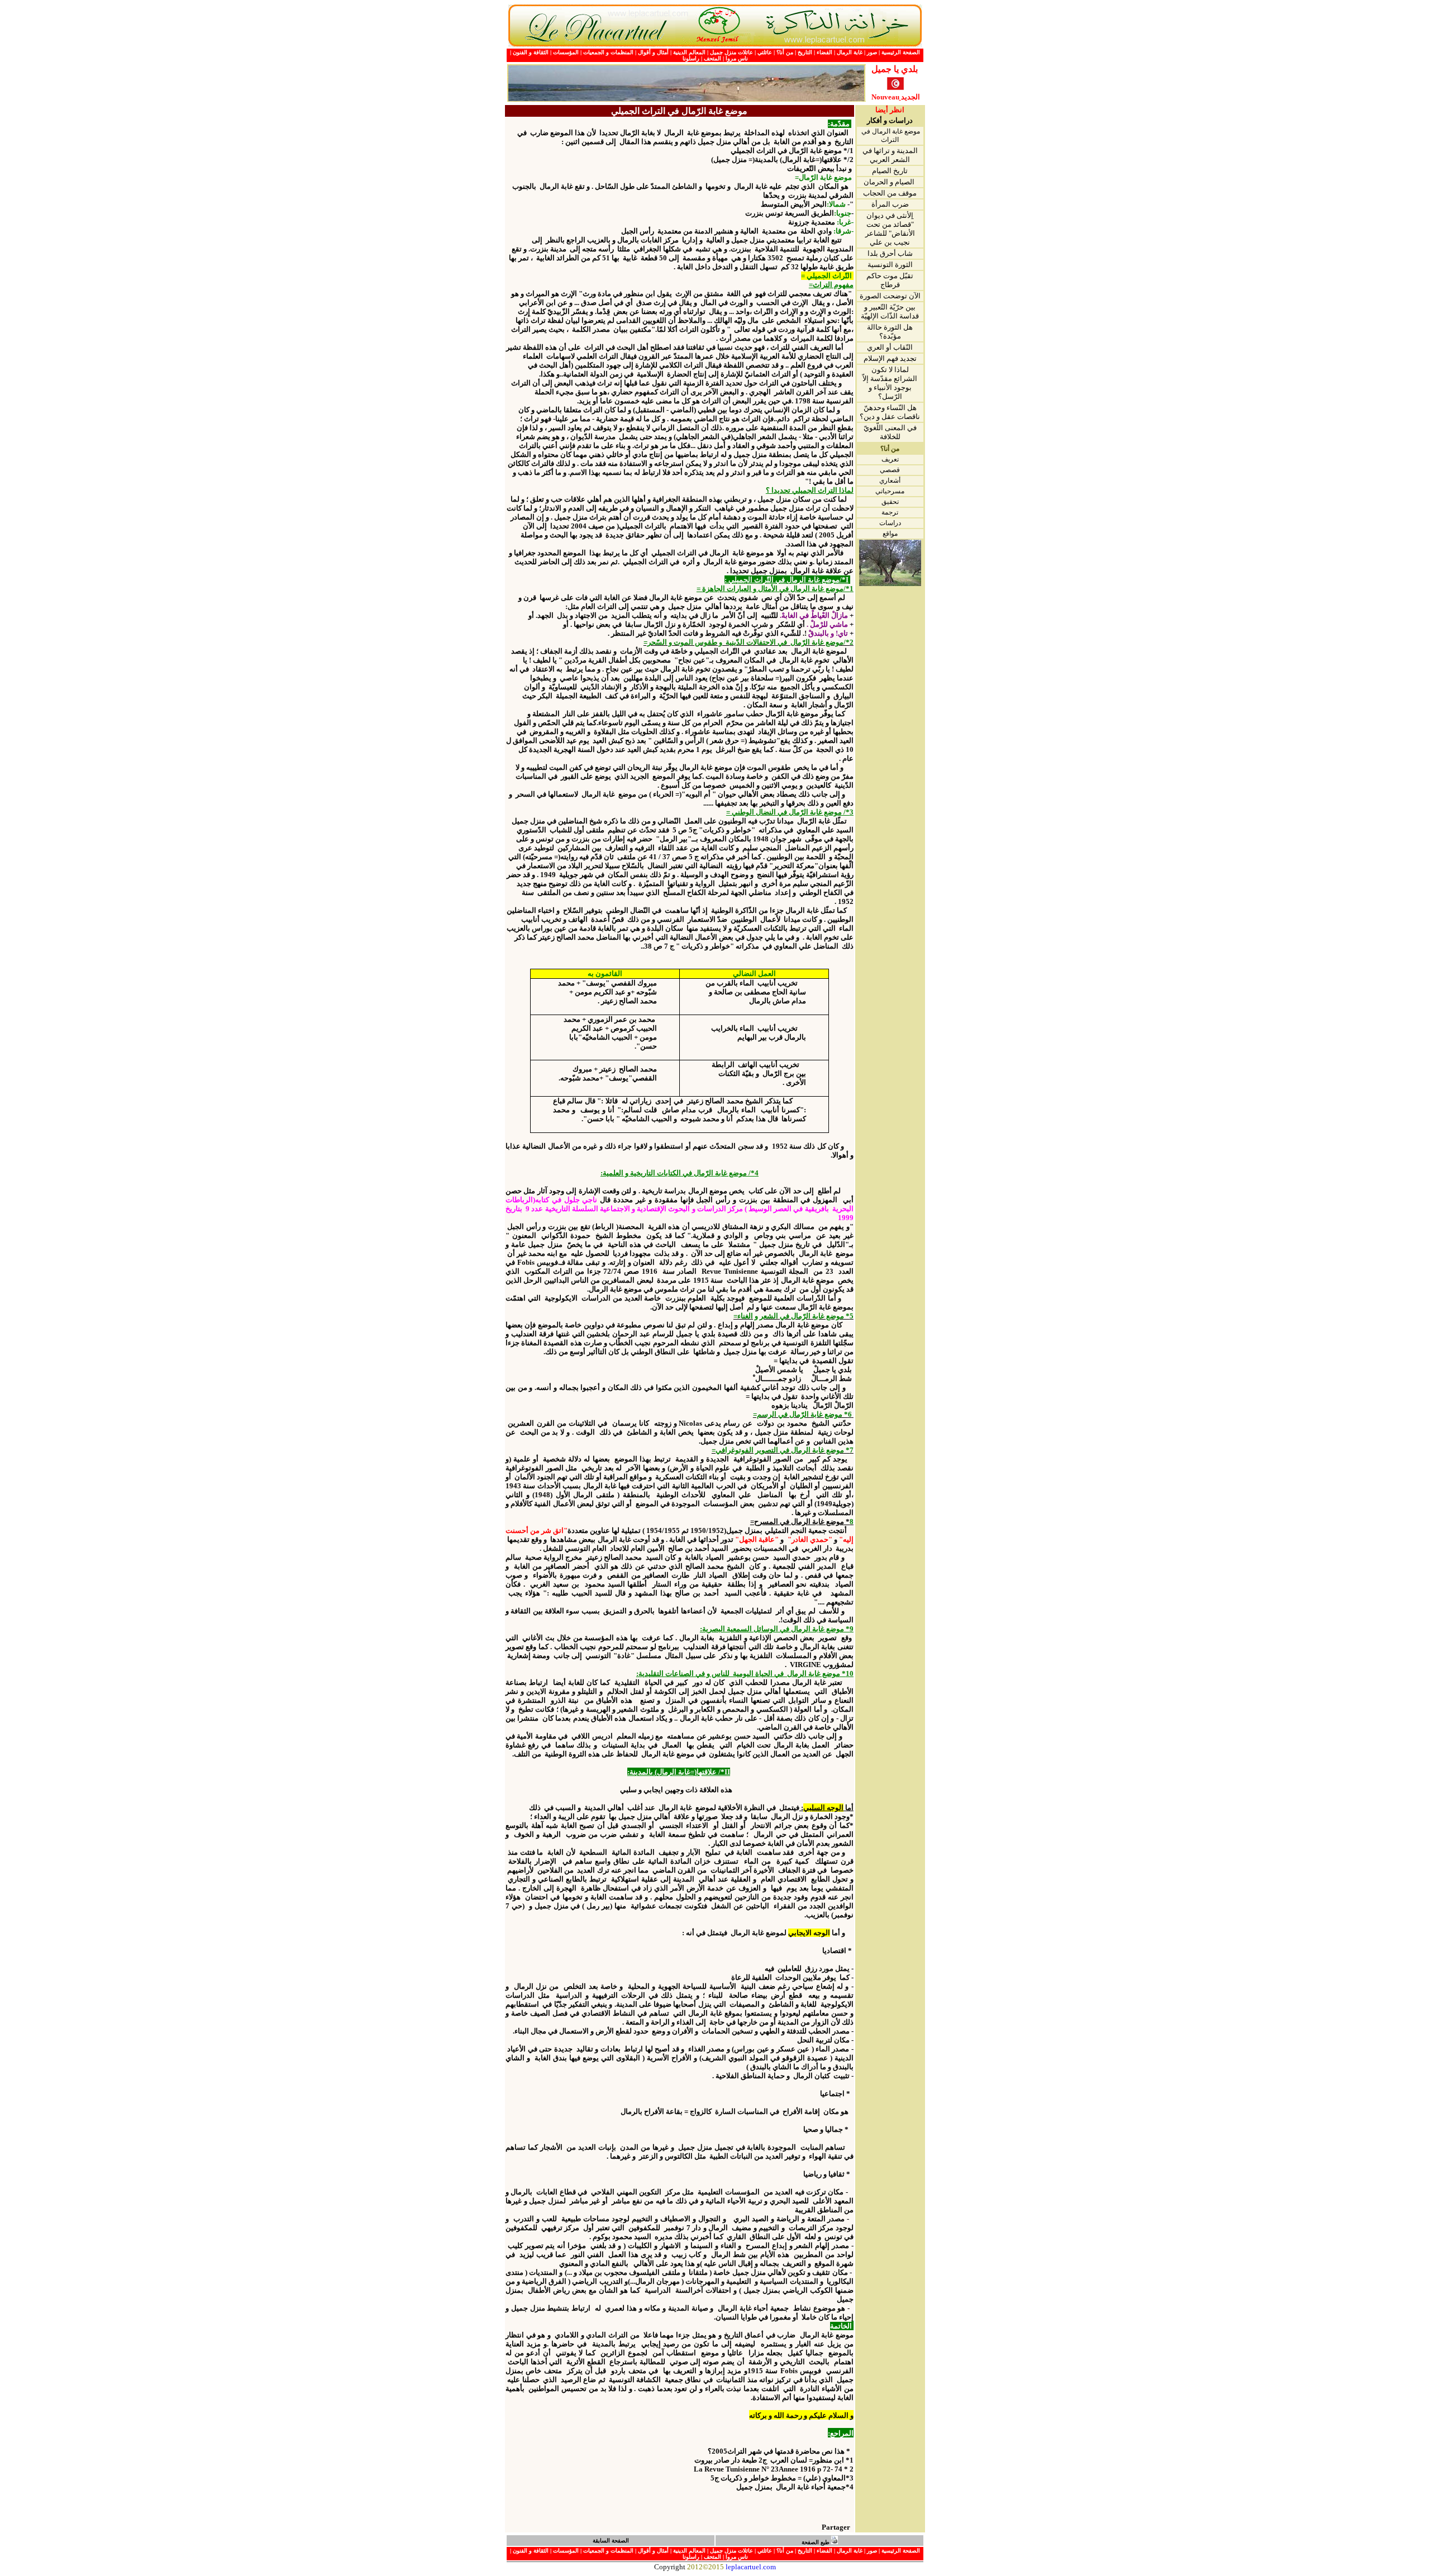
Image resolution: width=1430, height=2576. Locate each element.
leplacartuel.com (751, 2567)
